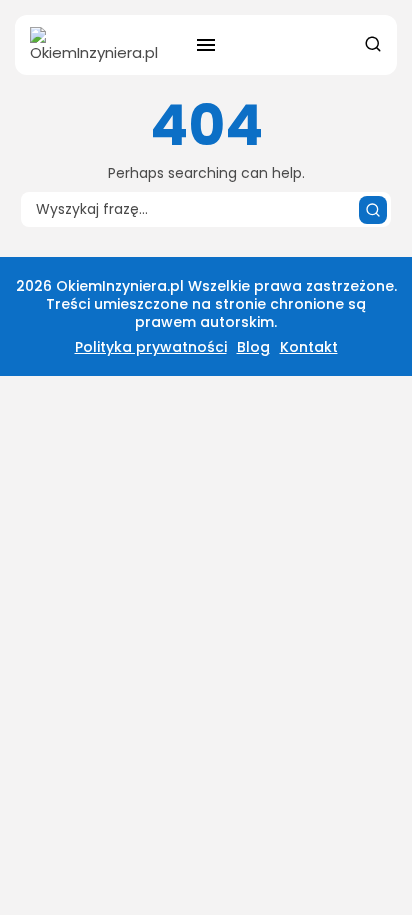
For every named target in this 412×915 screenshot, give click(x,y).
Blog (253, 347)
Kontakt (309, 347)
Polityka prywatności (151, 347)
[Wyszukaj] (373, 210)
